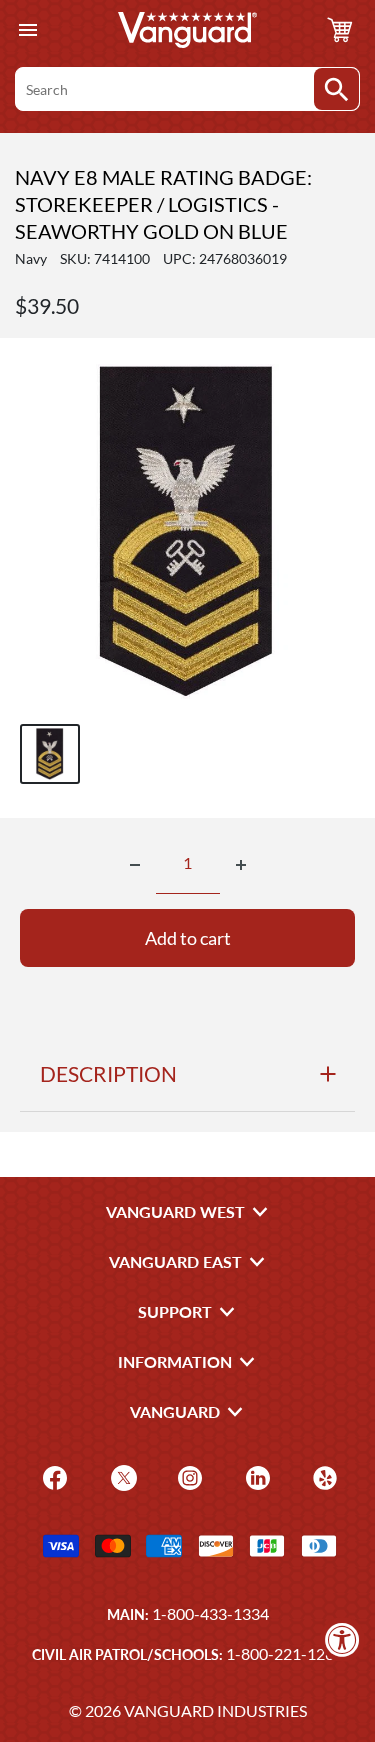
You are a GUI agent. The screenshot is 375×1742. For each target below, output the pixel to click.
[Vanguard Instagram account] (187, 1476)
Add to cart (188, 938)
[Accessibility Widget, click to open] (342, 1639)
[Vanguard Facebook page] (52, 1476)
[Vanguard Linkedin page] (255, 1476)
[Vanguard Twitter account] (121, 1476)
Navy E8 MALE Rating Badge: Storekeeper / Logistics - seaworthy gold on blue (163, 204)
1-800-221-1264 (284, 1653)
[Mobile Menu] (27, 30)
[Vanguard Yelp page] (322, 1476)
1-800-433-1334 (210, 1613)
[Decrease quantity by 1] (135, 865)
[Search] (336, 89)
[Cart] (340, 30)
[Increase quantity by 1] (241, 865)
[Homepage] (188, 30)
